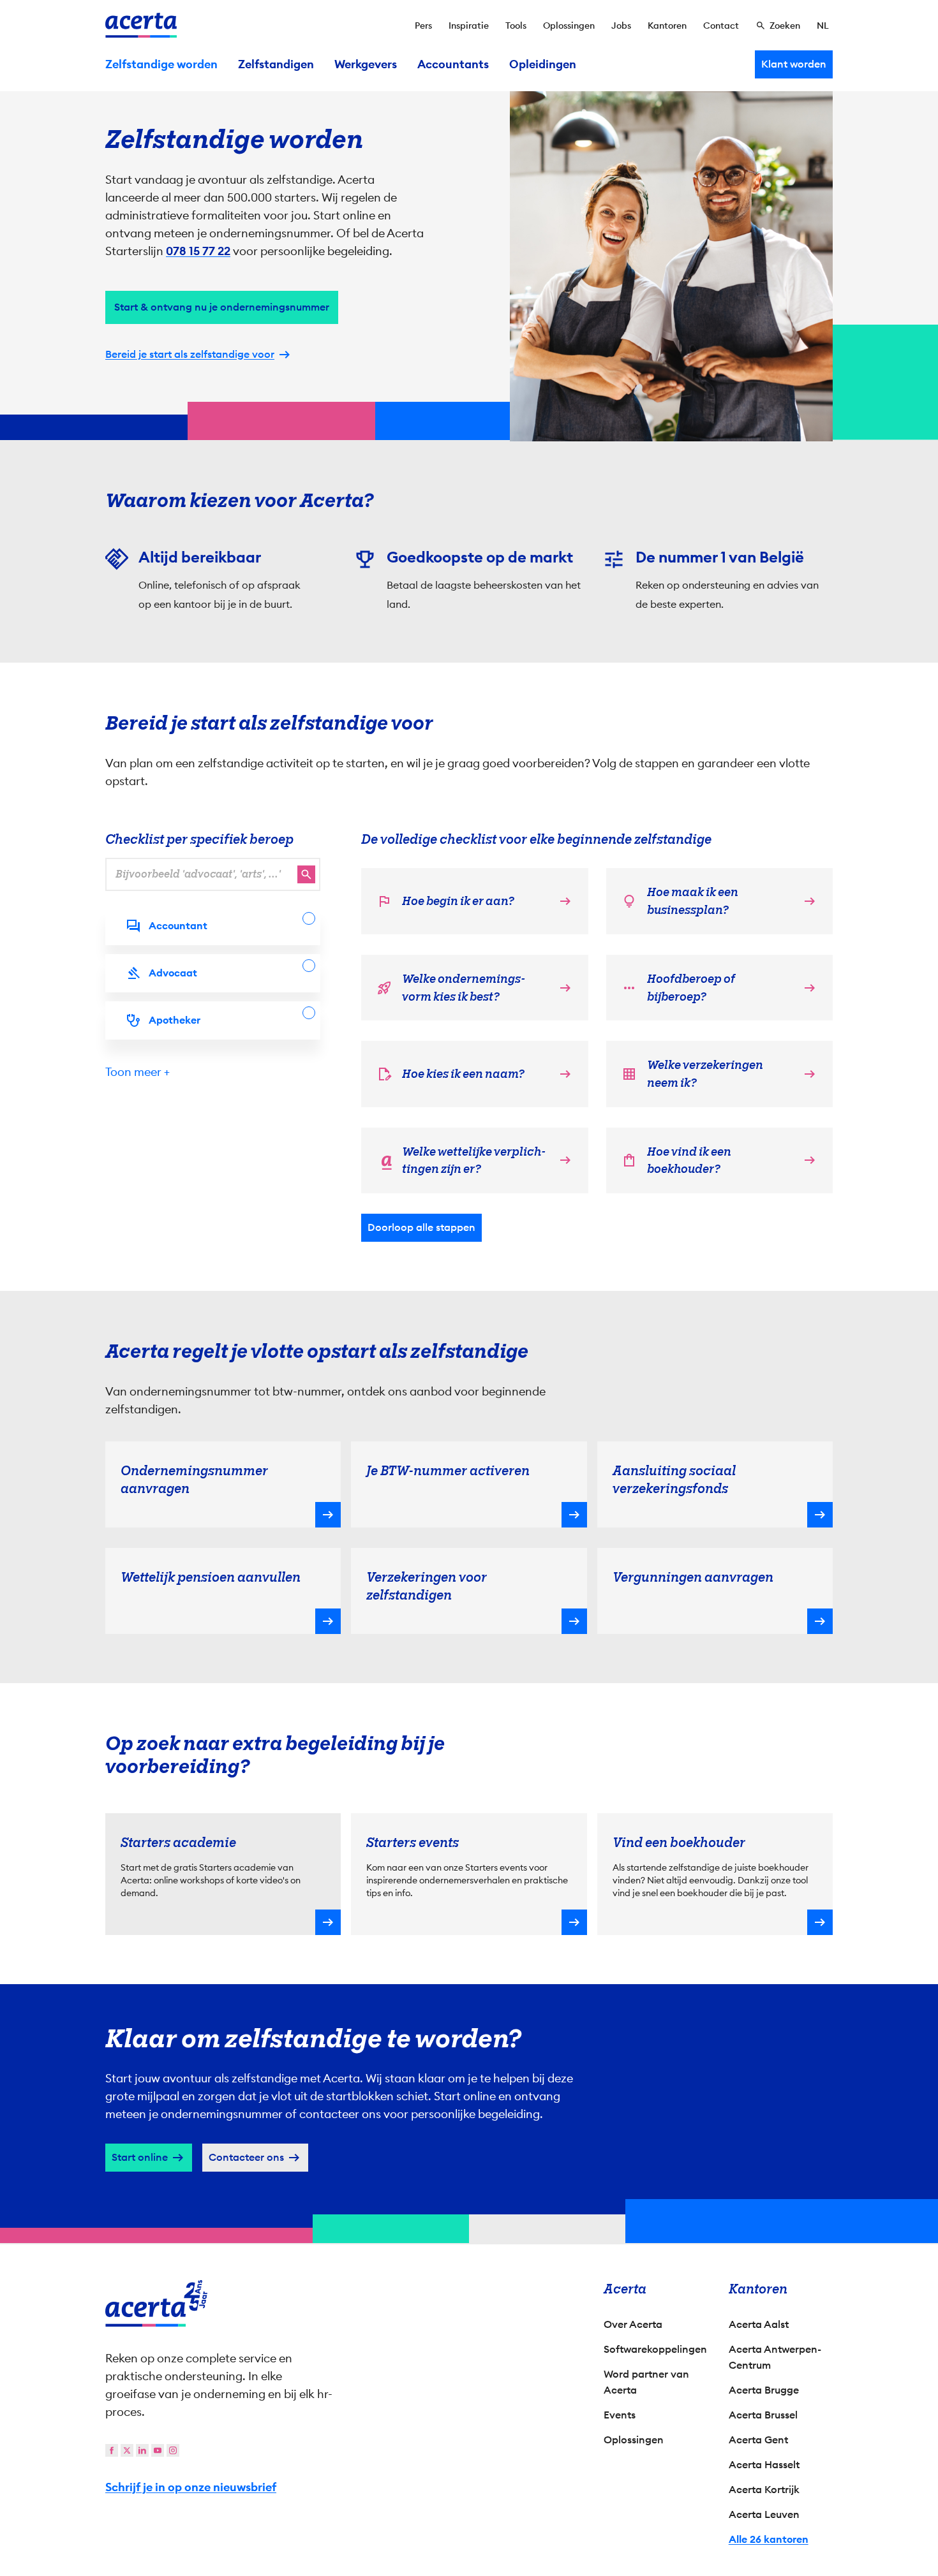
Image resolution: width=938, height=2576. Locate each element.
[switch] (399, 1347)
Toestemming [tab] (341, 1154)
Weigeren (466, 1397)
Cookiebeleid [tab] (597, 1152)
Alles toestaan (581, 1397)
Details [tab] (469, 1152)
